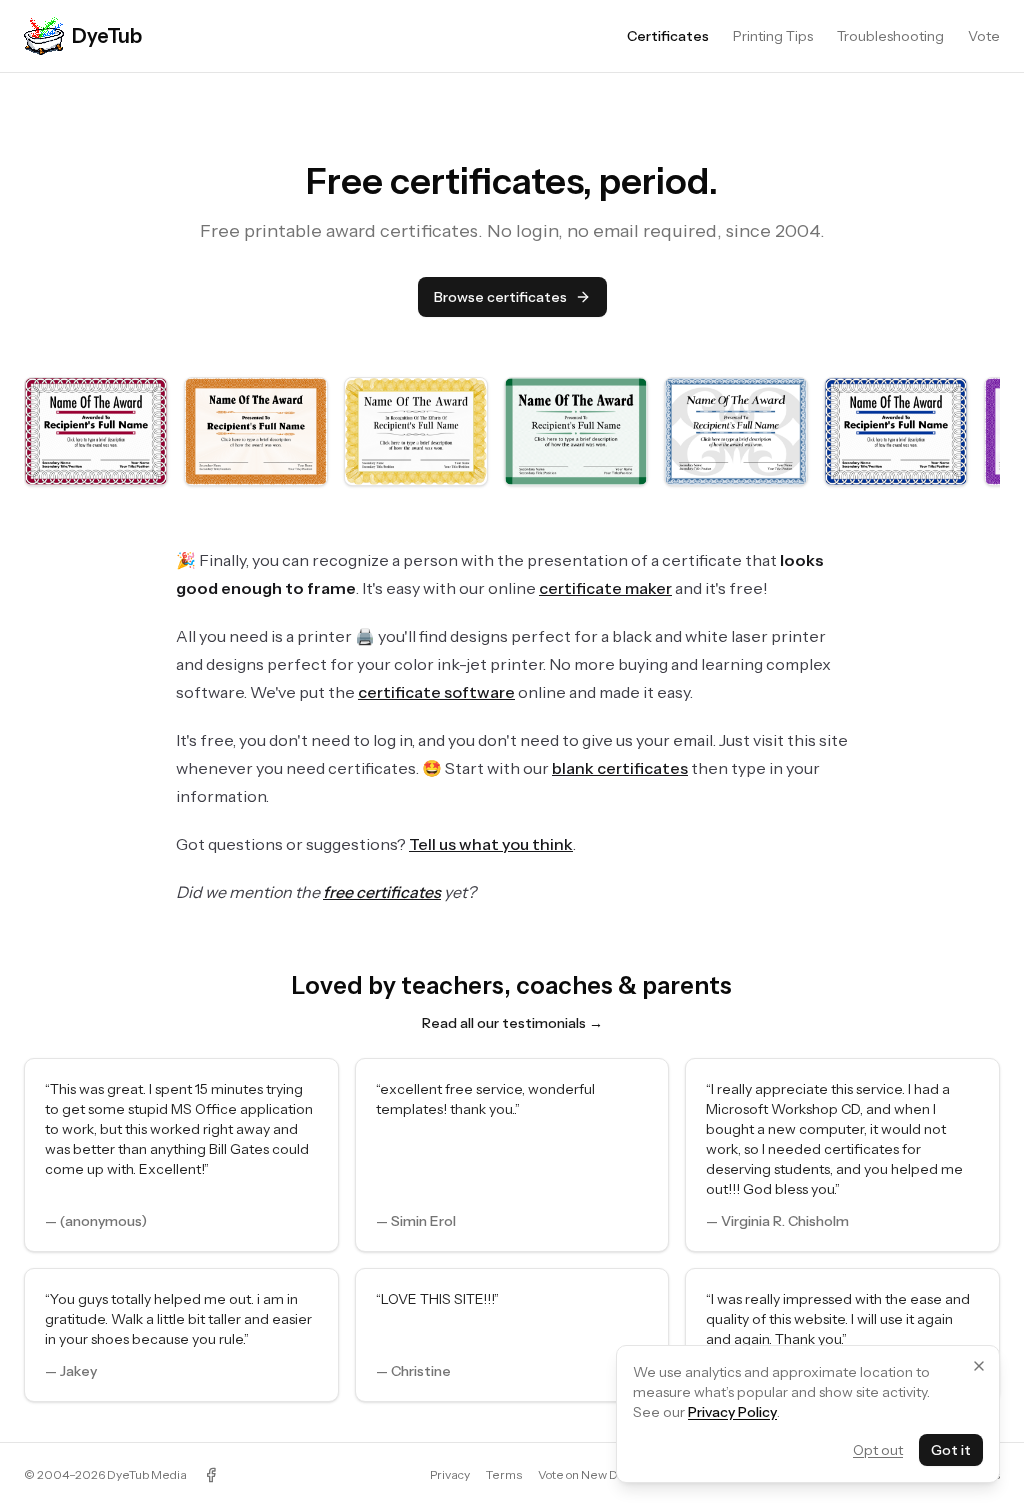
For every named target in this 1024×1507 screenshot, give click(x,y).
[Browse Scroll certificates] (416, 431)
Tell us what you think (491, 844)
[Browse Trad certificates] (256, 431)
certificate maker (605, 588)
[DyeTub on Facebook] (211, 1475)
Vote (984, 36)
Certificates (668, 36)
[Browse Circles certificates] (96, 431)
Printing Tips (773, 36)
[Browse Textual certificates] (576, 431)
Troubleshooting (890, 36)
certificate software (436, 692)
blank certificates (620, 768)
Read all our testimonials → (512, 1023)
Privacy (450, 1474)
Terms (504, 1474)
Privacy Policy (732, 1412)
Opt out (878, 1450)
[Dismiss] (979, 1366)
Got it (951, 1450)
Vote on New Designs (596, 1474)
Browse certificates (500, 297)
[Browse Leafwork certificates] (736, 431)
